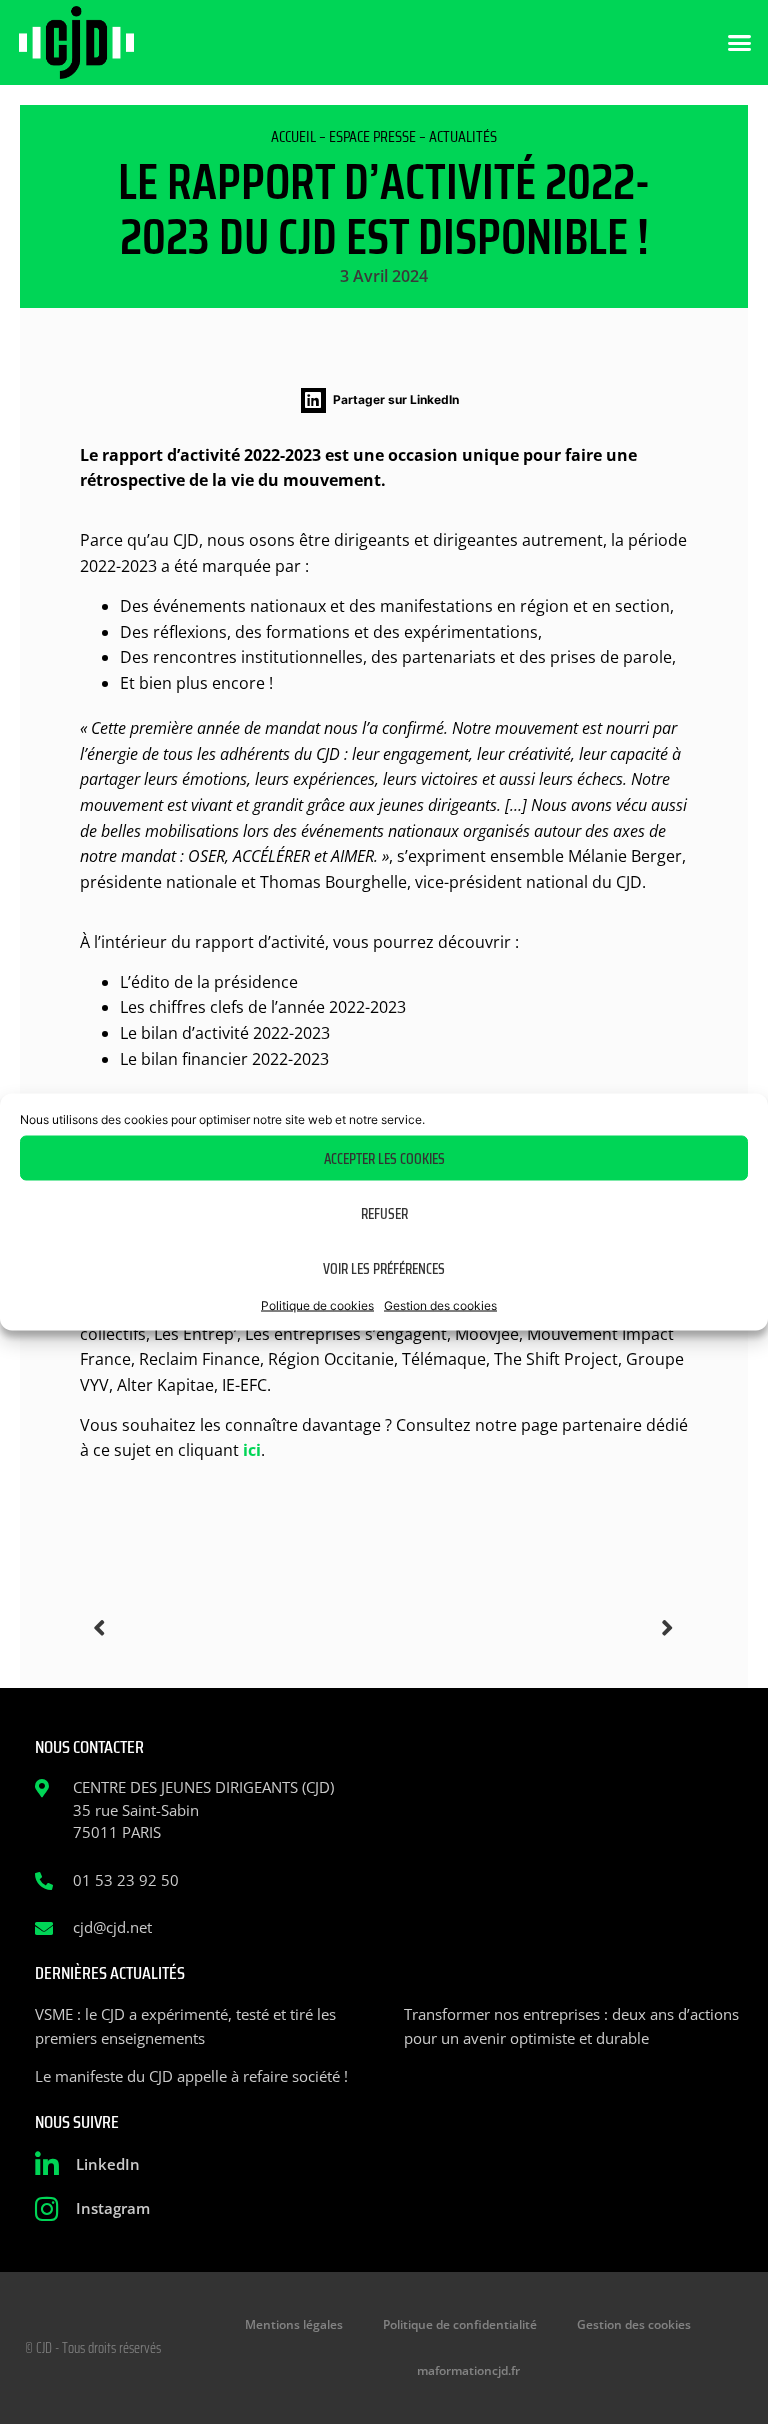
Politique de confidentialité (460, 2324)
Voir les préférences (384, 1268)
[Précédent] (238, 1628)
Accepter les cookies (384, 1158)
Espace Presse (372, 136)
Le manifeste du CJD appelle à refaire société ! (191, 2076)
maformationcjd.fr (468, 2370)
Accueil (293, 136)
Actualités (463, 136)
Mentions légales (294, 2324)
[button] (740, 43)
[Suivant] (529, 1628)
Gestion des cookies (440, 1305)
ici (252, 1450)
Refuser (384, 1213)
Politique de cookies (317, 1305)
